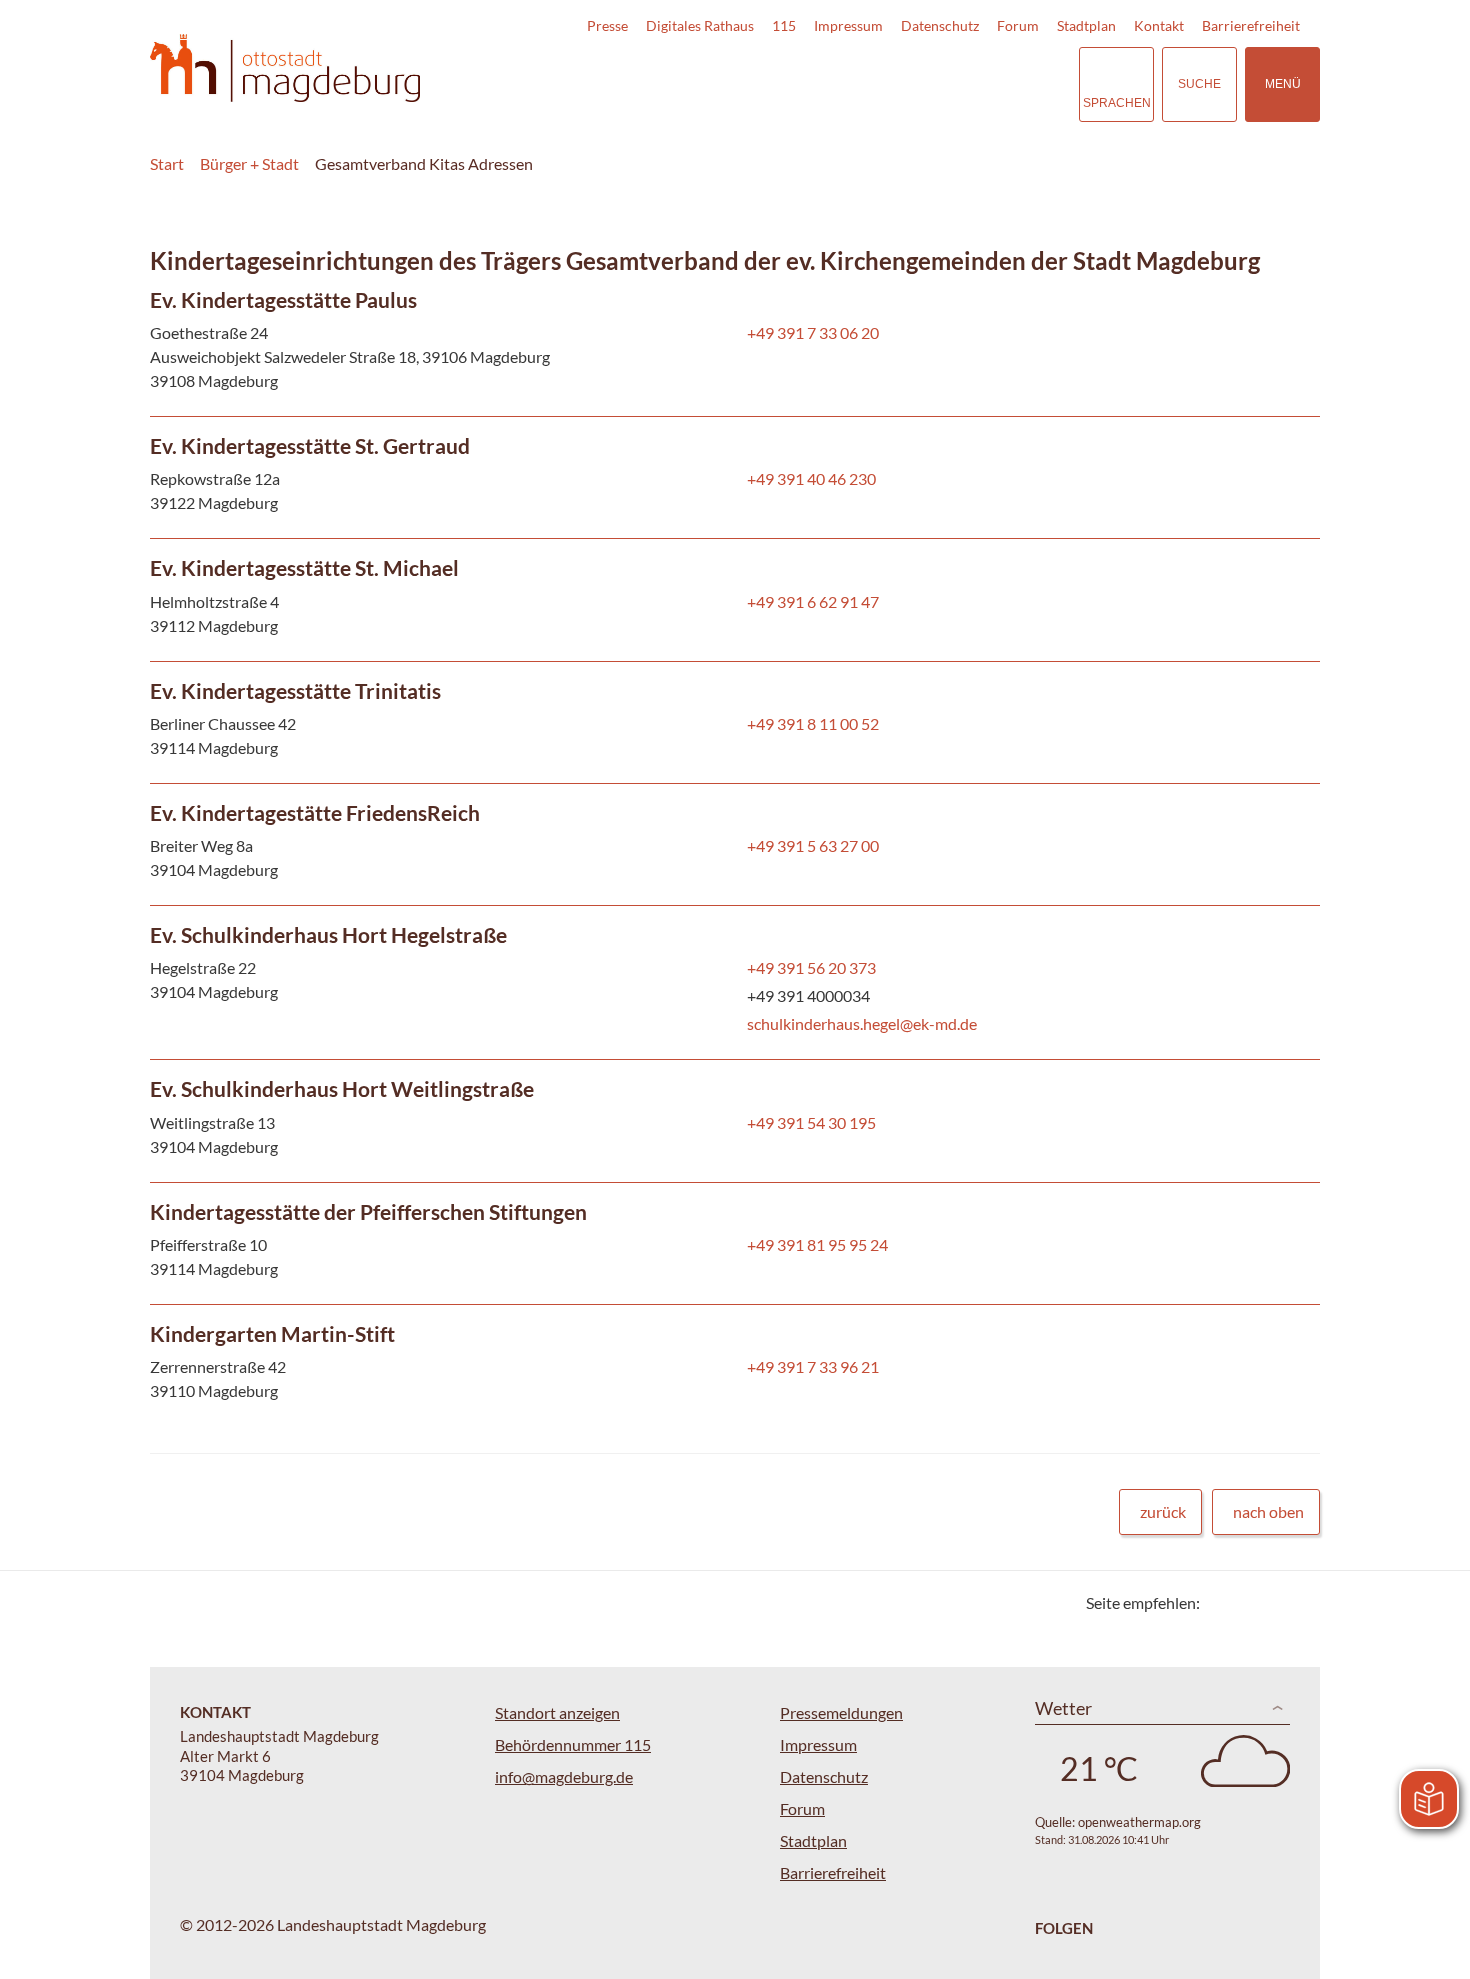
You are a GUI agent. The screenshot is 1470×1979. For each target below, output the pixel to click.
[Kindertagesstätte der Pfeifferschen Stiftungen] (735, 1243)
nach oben (1268, 1511)
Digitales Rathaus (700, 25)
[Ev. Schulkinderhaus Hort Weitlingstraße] (735, 1120)
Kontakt (1159, 25)
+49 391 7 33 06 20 (811, 332)
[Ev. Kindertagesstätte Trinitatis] (735, 722)
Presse (607, 25)
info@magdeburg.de (564, 1776)
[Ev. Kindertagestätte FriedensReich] (735, 844)
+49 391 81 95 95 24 (815, 1244)
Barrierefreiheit (1251, 25)
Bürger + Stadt (249, 163)
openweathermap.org (1139, 1822)
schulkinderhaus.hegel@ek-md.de (860, 1023)
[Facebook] (1247, 1602)
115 (784, 25)
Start (167, 163)
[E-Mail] (1272, 1602)
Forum (1018, 25)
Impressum (848, 25)
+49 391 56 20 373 (809, 967)
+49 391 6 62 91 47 (811, 601)
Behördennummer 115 (573, 1744)
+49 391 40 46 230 (809, 478)
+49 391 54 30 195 (809, 1122)
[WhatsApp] (1297, 1602)
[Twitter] (1222, 1602)
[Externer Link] (924, 84)
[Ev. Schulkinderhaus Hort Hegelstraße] (735, 982)
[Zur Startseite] (285, 68)
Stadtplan (1086, 25)
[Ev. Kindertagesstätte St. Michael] (735, 599)
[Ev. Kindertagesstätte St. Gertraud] (735, 477)
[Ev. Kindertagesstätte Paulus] (735, 343)
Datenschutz (940, 25)
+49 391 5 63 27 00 (811, 845)
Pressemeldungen (841, 1712)
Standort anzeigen (557, 1712)
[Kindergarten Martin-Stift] (735, 1365)
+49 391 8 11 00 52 (811, 723)
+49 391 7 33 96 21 (811, 1366)
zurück (1163, 1511)
